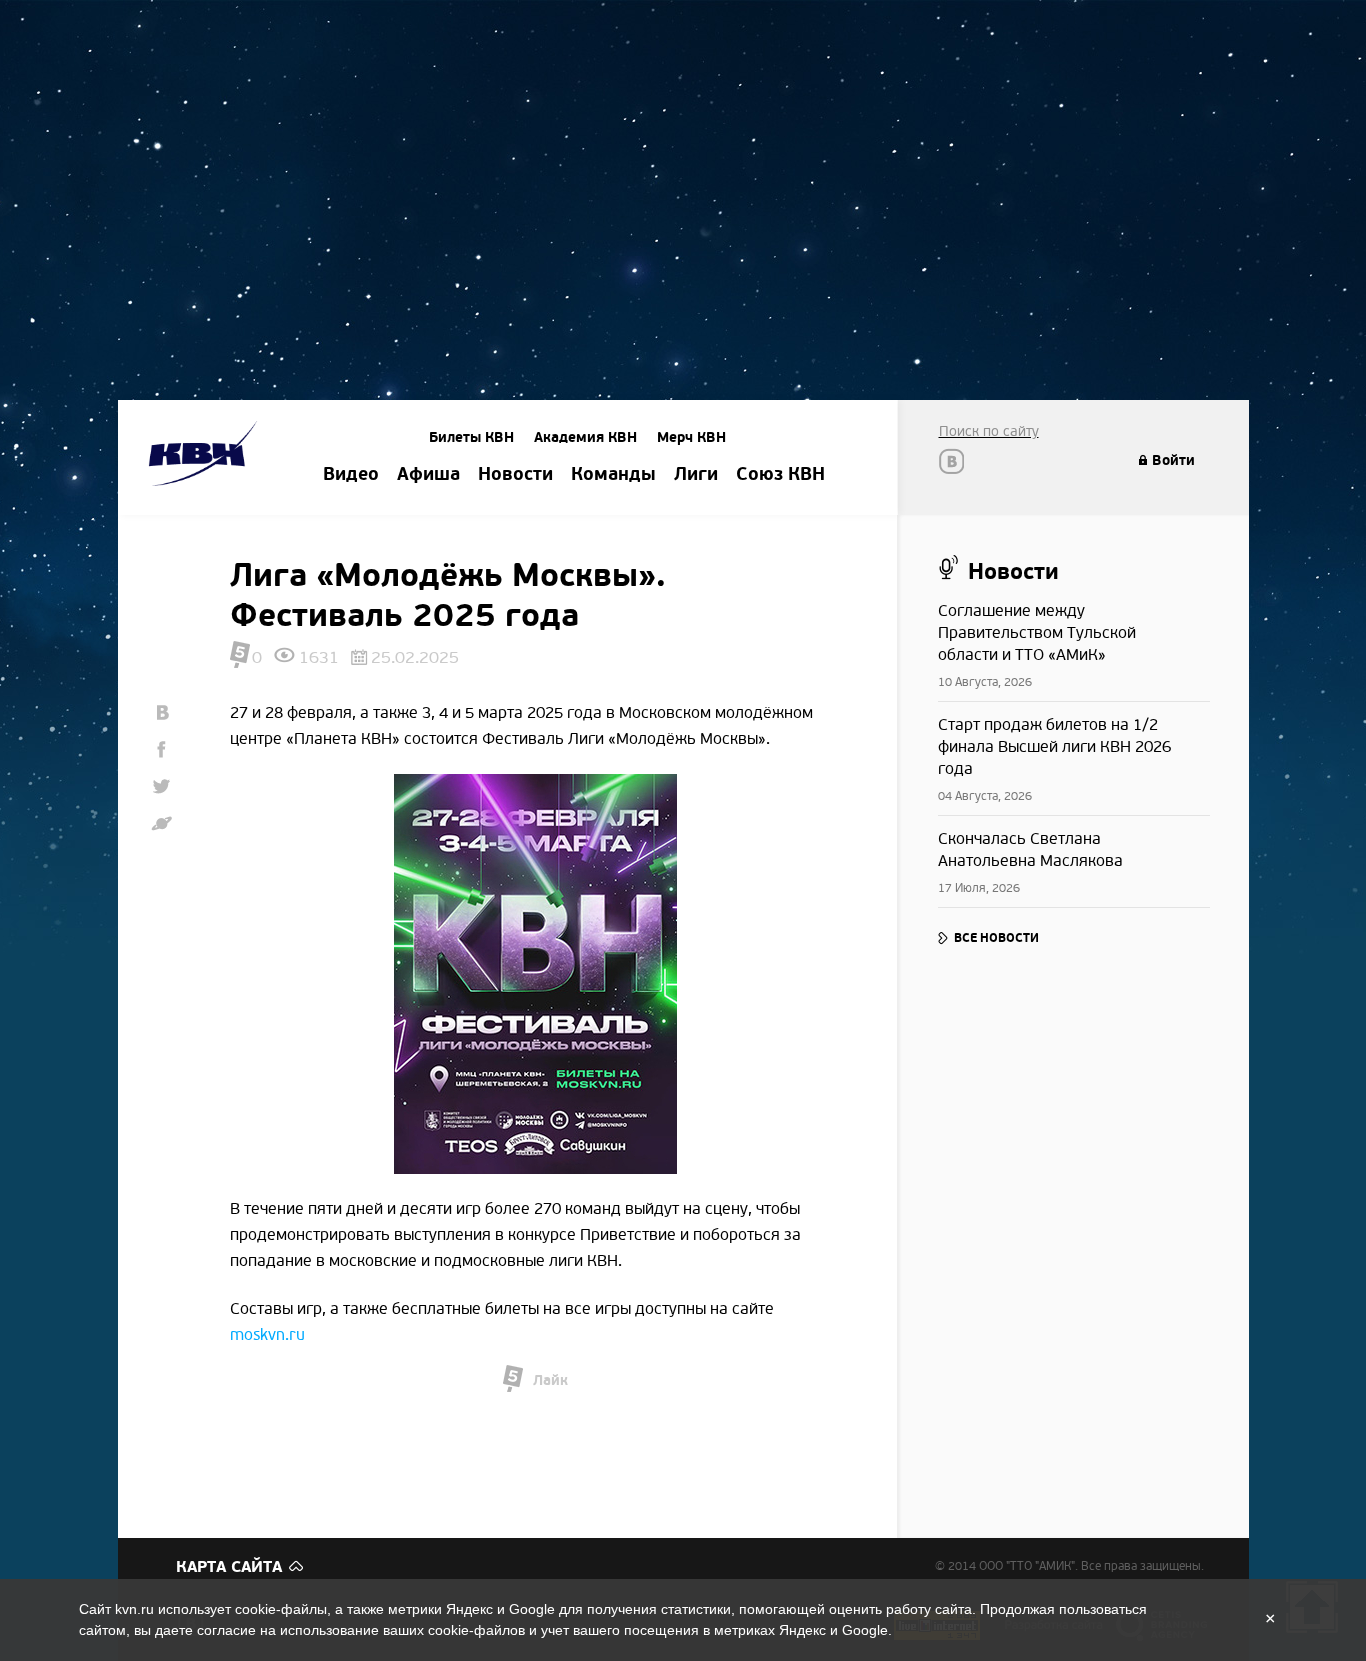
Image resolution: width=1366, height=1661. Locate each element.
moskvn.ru (267, 1335)
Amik (206, 456)
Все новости (996, 938)
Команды (613, 475)
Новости (515, 475)
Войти (1173, 460)
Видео (351, 475)
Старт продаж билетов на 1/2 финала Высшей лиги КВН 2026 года (1054, 747)
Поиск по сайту (989, 431)
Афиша (428, 475)
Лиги (696, 475)
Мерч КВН (691, 437)
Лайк (550, 1380)
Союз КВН (780, 475)
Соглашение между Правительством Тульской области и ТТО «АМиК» (1037, 633)
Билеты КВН (471, 437)
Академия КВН (585, 437)
